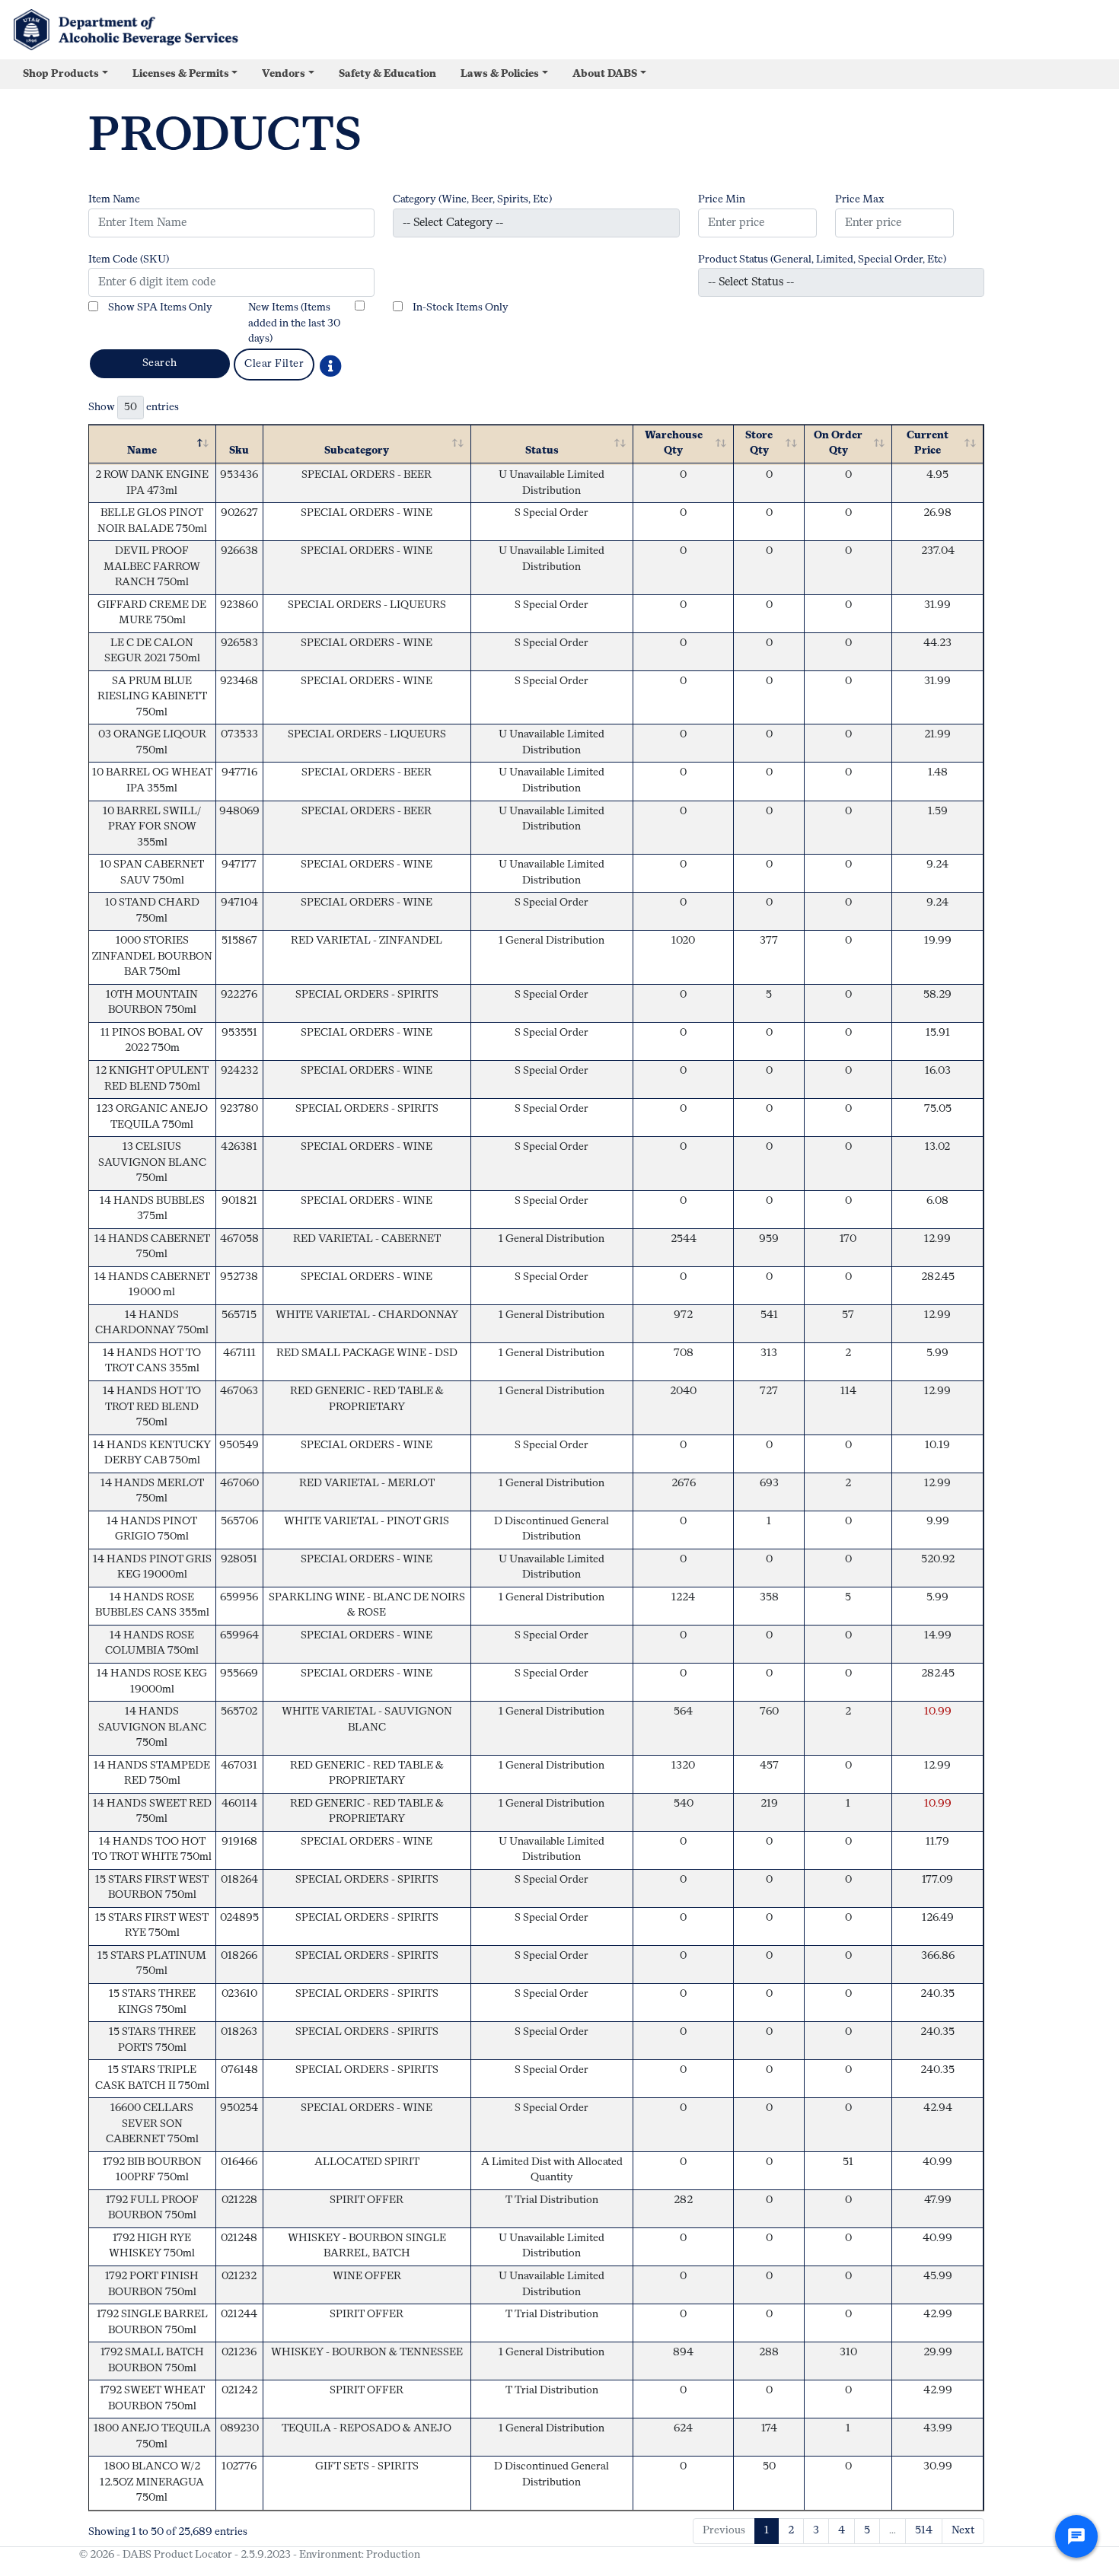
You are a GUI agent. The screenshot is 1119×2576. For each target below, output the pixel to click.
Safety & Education (387, 74)
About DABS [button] (605, 74)
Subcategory (357, 451)
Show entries (134, 408)
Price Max (860, 200)
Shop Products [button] (61, 74)
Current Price (928, 444)
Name (142, 451)
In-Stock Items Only (461, 308)
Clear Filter (274, 364)
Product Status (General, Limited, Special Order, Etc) (822, 260)
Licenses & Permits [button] (181, 74)
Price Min (722, 200)
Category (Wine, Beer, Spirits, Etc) (472, 200)
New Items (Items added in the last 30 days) (294, 323)
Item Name (114, 200)
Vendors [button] (284, 74)
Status (542, 451)
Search (160, 363)
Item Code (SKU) (129, 260)
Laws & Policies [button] (500, 74)
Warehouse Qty (674, 444)
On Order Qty (838, 444)
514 (924, 2531)
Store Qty (759, 444)
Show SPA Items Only (160, 308)
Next (963, 2531)
